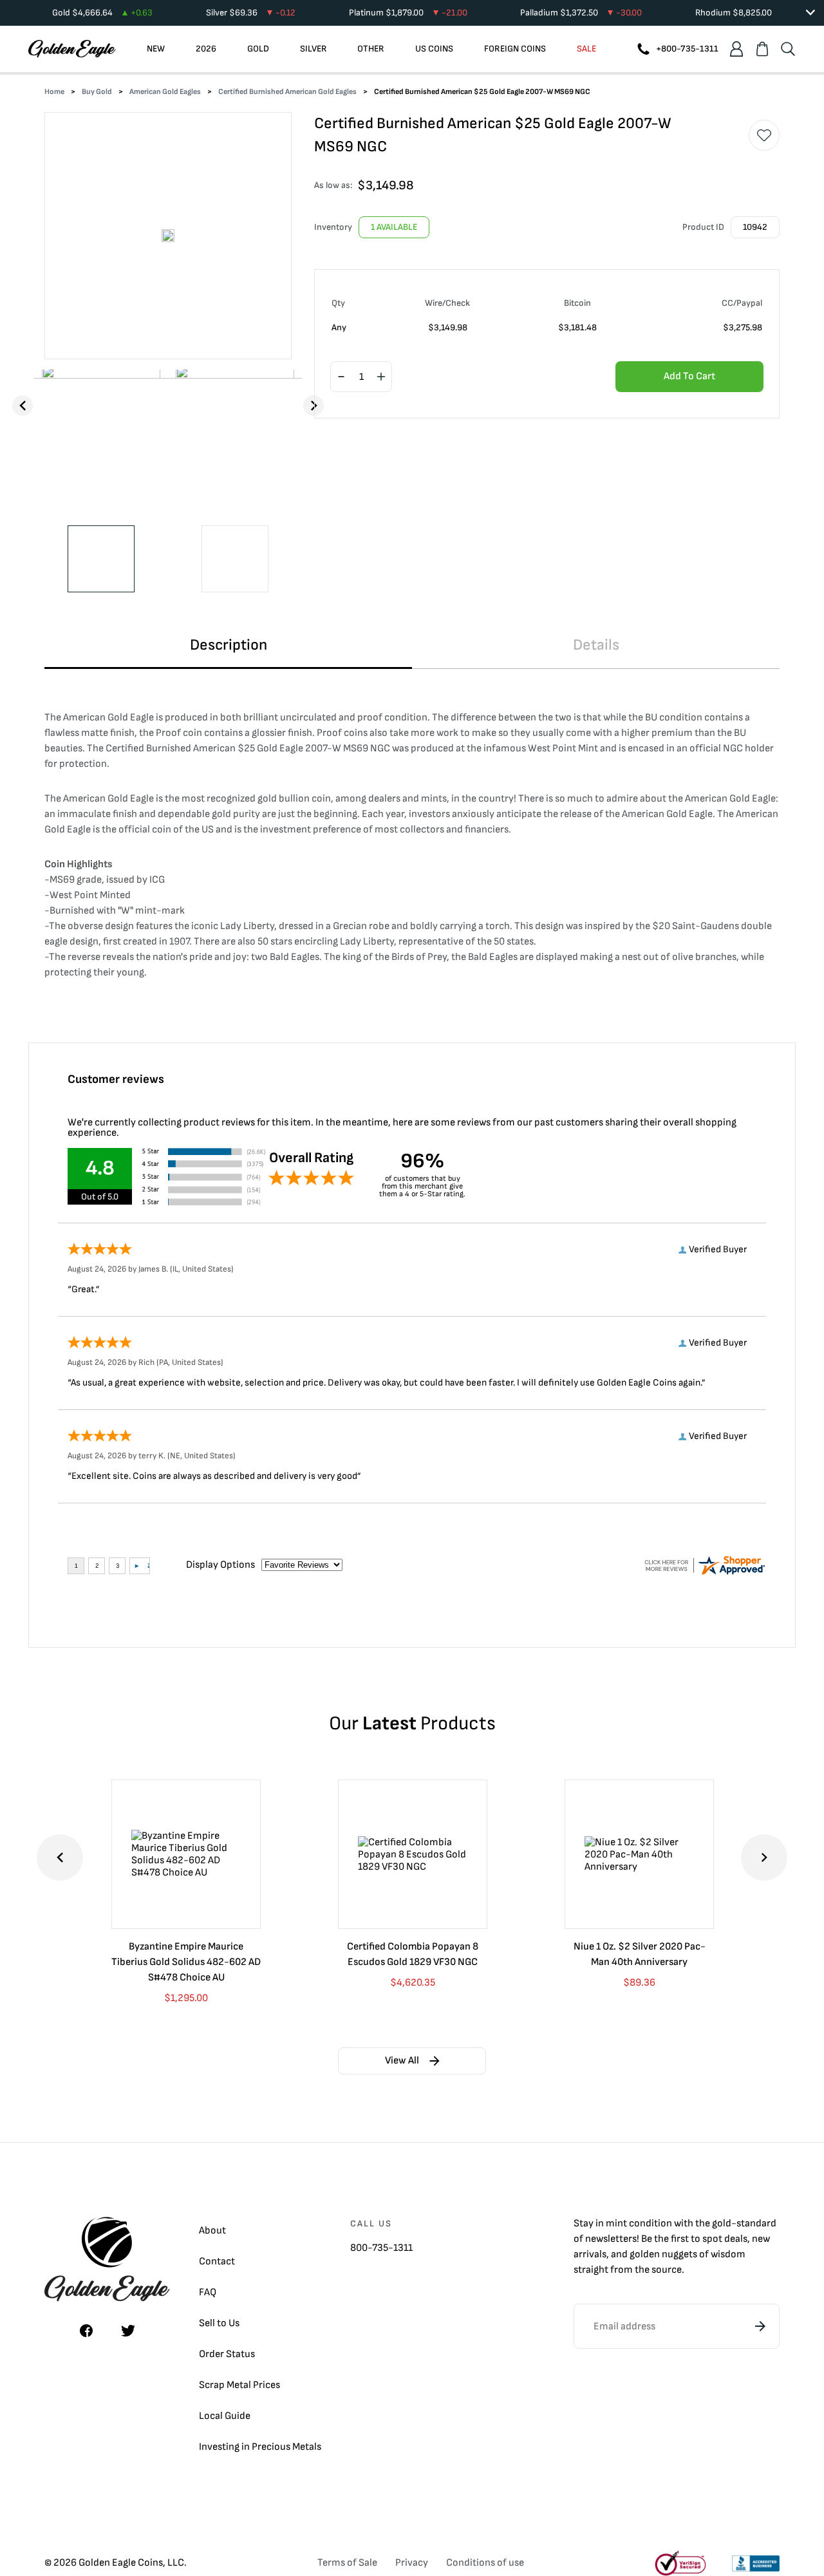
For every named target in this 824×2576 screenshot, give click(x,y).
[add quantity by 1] (381, 377)
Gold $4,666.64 (102, 13)
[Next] (314, 406)
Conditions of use (485, 2563)
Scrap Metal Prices (239, 2385)
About (212, 2231)
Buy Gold (97, 92)
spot (712, 2239)
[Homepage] (72, 49)
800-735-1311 (381, 2248)
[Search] (788, 49)
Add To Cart (689, 376)
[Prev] (23, 406)
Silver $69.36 (251, 13)
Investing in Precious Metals (260, 2447)
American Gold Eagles (165, 92)
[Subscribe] (760, 2326)
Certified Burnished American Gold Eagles (287, 92)
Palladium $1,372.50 (581, 13)
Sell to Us (219, 2323)
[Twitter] (128, 2331)
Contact (217, 2261)
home (54, 92)
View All (402, 2061)
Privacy (412, 2563)
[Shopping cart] (762, 49)
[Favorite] (764, 135)
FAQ (208, 2292)
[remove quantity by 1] (341, 377)
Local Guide (225, 2416)
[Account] (736, 49)
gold (722, 2223)
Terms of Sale (347, 2563)
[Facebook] (86, 2331)
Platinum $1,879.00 (408, 13)
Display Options (220, 1565)
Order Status (227, 2354)
